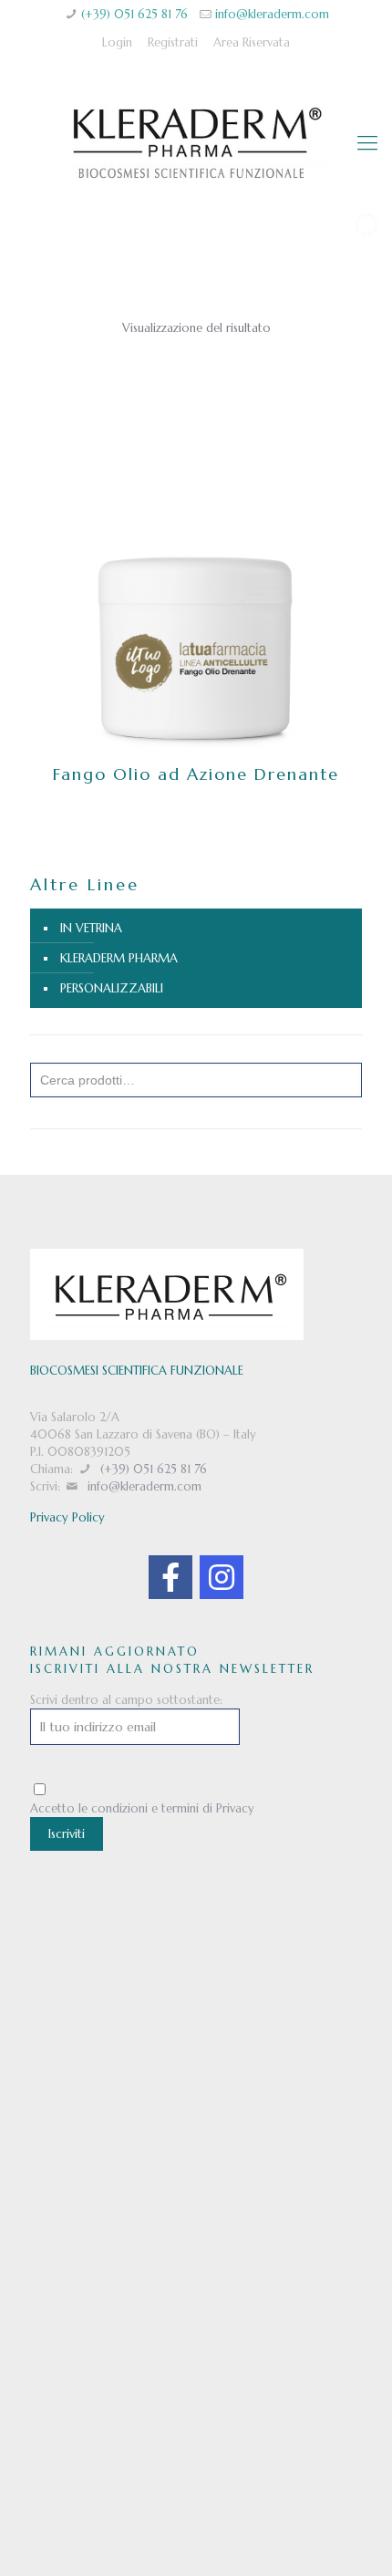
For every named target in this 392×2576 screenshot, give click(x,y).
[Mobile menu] (367, 143)
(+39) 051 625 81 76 (134, 14)
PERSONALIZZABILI (112, 988)
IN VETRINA (91, 928)
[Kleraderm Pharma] (196, 143)
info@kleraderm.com (272, 14)
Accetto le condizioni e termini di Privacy (142, 1808)
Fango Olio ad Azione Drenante (196, 774)
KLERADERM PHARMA (119, 958)
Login (117, 42)
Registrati (173, 42)
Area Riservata (252, 42)
